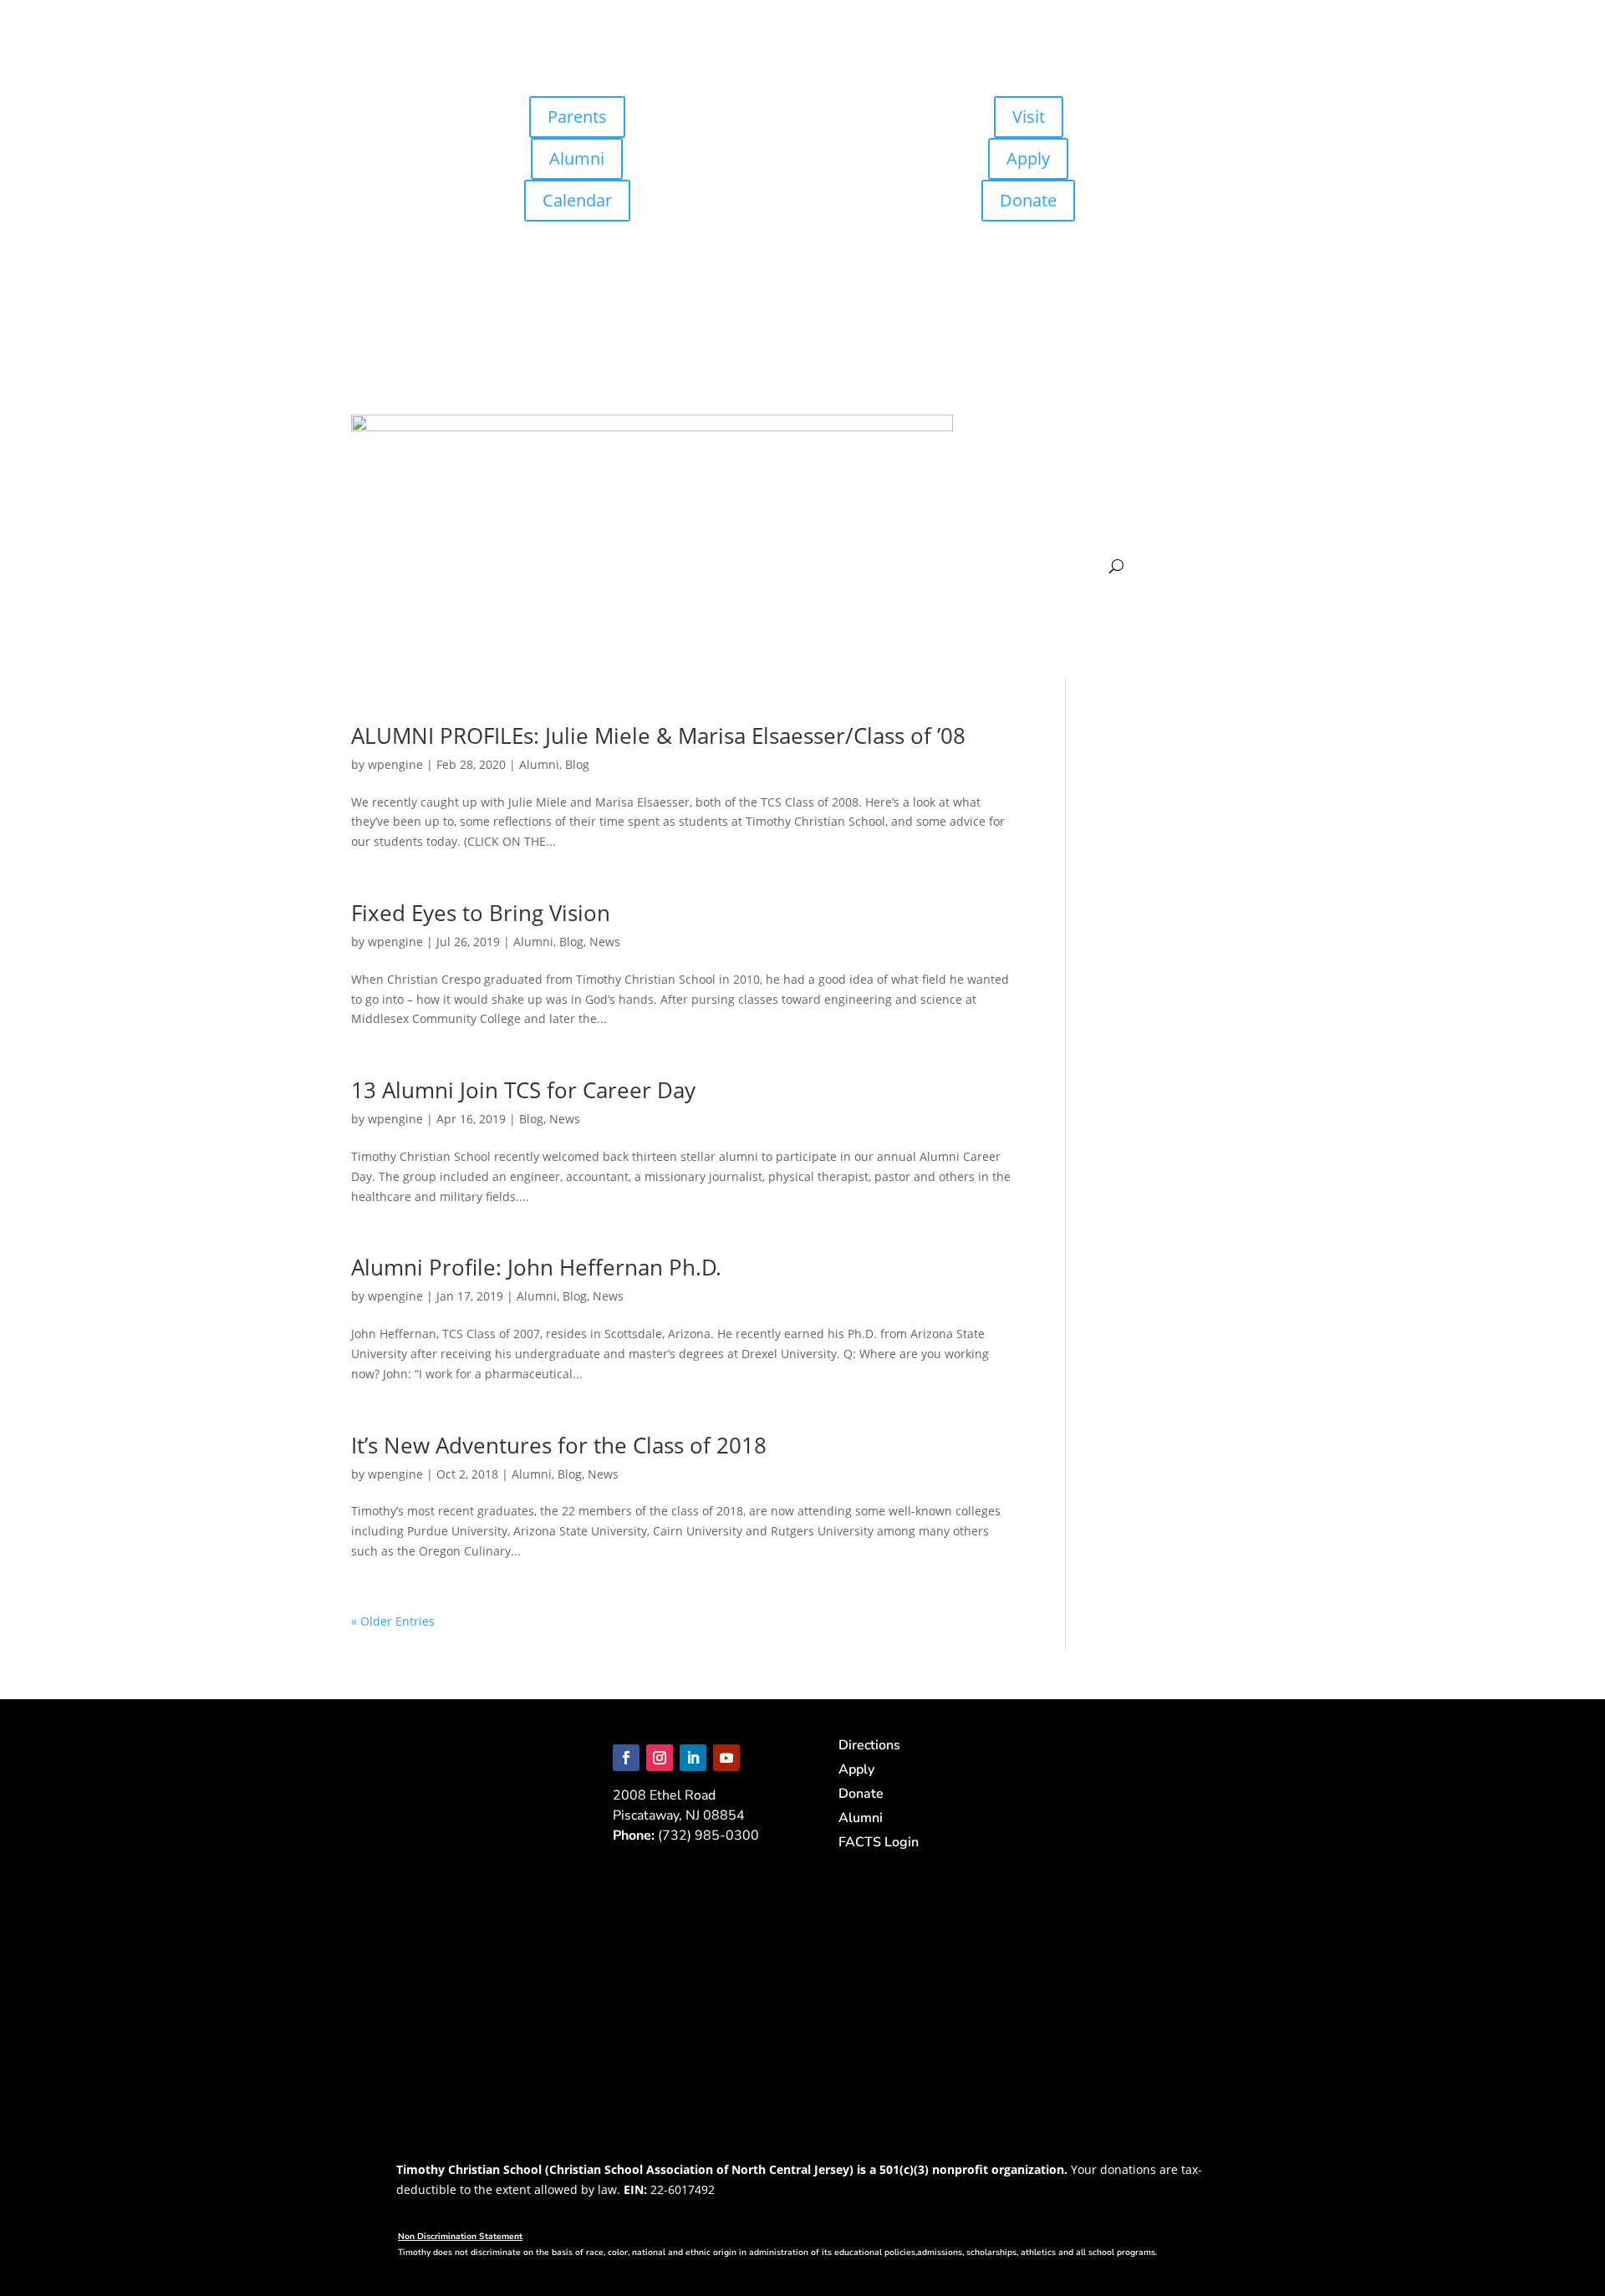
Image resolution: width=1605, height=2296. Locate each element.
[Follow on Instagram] (660, 1758)
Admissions (1111, 448)
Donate (1028, 200)
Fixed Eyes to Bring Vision (481, 913)
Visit (1029, 117)
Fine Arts (1106, 518)
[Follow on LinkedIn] (693, 1758)
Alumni (577, 158)
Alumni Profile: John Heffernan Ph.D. (536, 1267)
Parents (577, 117)
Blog (577, 764)
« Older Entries (393, 1621)
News (605, 942)
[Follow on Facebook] (626, 1758)
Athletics (1039, 518)
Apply (1028, 158)
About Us (1035, 448)
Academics (1192, 448)
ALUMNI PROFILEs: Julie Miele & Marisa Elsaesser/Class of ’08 (658, 736)
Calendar (577, 200)
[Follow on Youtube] (726, 1758)
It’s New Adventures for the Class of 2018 (562, 1445)
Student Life (1183, 518)
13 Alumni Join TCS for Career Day (523, 1090)
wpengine (395, 764)
